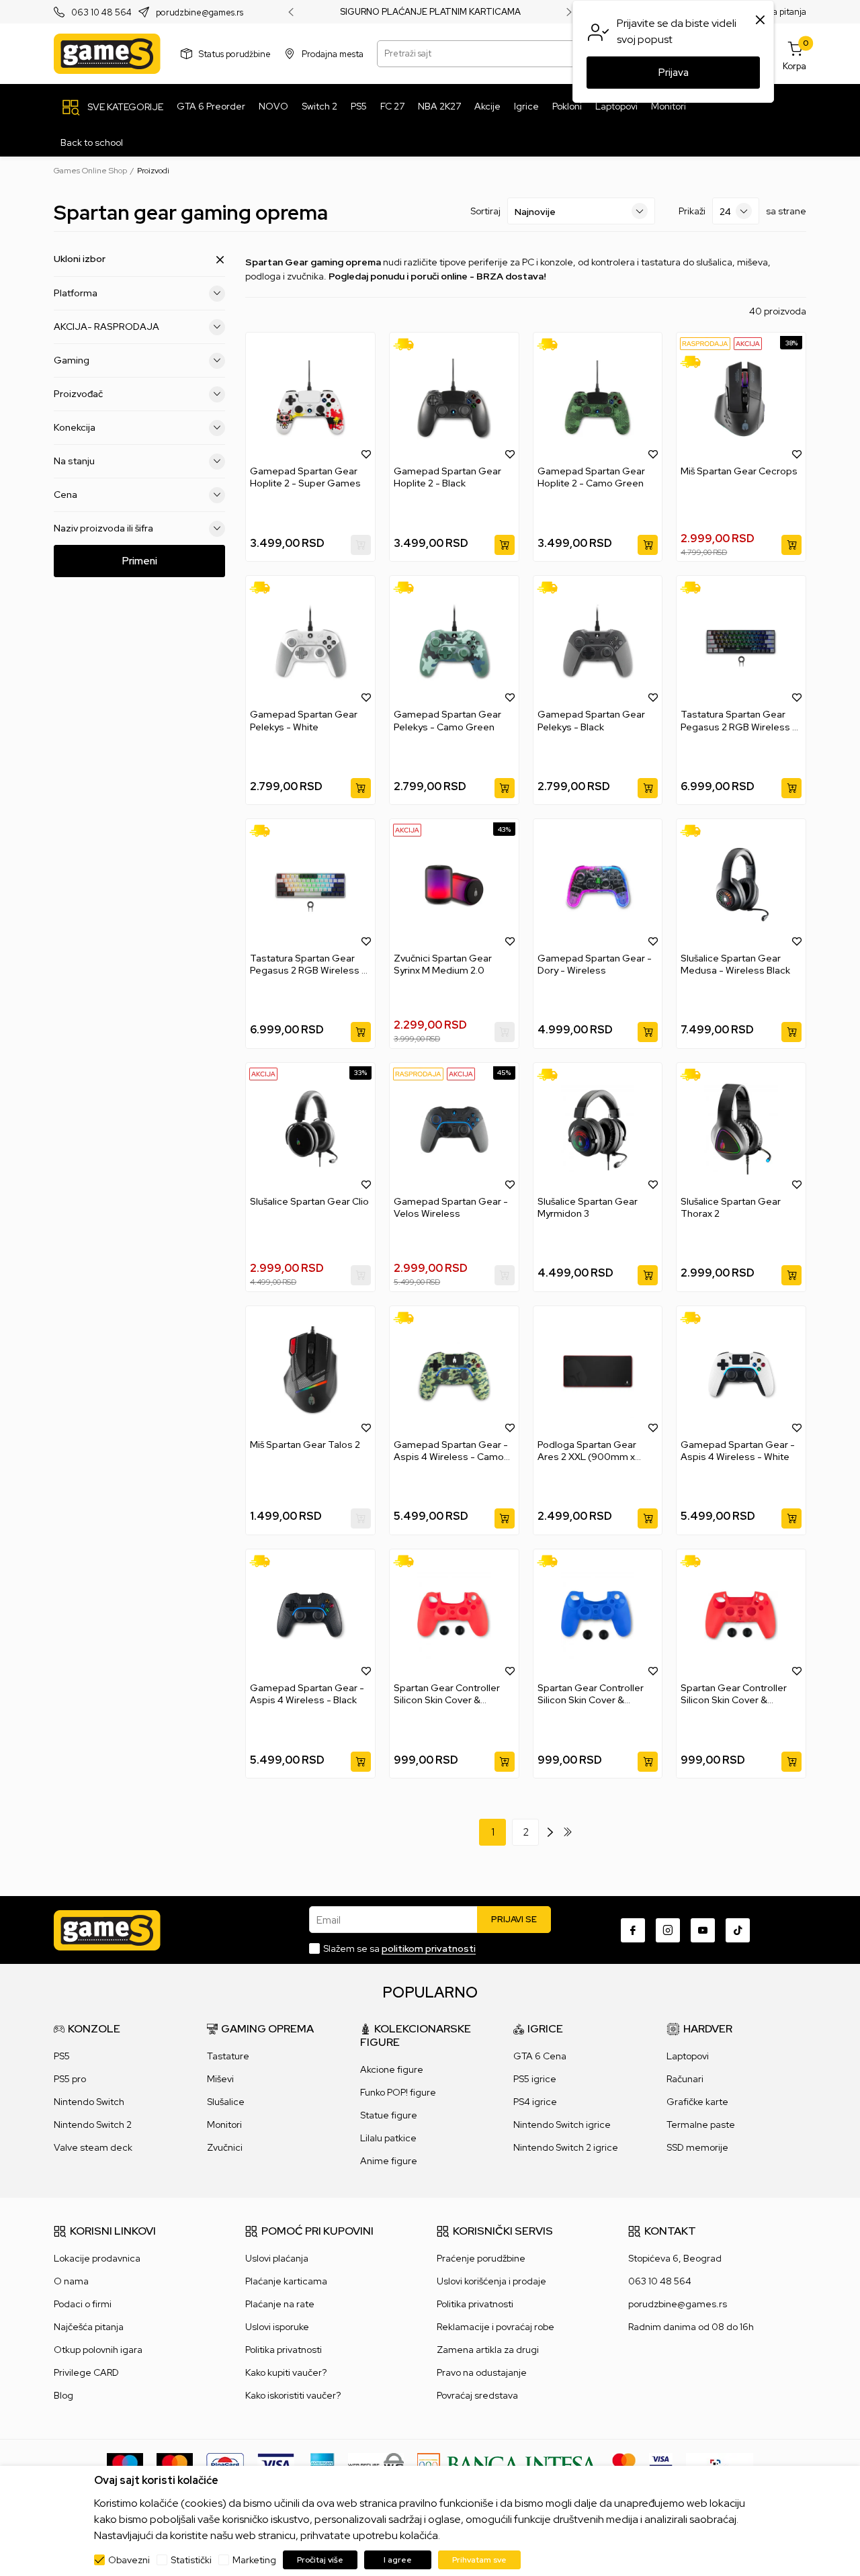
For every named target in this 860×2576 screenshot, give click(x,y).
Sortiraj (485, 211)
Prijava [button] (674, 73)
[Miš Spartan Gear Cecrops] (741, 399)
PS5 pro (70, 2079)
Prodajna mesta (333, 53)
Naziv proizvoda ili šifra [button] (103, 528)
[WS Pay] (376, 2464)
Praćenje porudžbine (481, 2258)
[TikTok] (738, 1930)
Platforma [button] (76, 293)
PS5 (62, 2056)
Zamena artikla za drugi (488, 2350)
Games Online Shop (90, 171)
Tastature (228, 2056)
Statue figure (389, 2115)
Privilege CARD (86, 2372)
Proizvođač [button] (78, 394)
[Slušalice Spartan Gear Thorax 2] (741, 1129)
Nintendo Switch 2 (93, 2124)
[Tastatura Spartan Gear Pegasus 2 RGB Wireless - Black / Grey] (741, 642)
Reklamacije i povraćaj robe (496, 2327)
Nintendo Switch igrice (562, 2124)
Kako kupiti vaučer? (286, 2372)
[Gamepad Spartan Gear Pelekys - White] (310, 642)
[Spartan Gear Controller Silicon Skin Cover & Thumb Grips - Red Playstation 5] (741, 1616)
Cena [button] (66, 495)
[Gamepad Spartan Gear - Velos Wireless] (454, 1129)
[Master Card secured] (624, 2464)
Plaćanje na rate (280, 2304)
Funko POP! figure (398, 2092)
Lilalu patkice (388, 2138)
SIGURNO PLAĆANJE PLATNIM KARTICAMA (430, 12)
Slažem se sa (399, 1948)
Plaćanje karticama (286, 2281)
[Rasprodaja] (705, 343)
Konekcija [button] (75, 427)
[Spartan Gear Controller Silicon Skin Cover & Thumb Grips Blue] (598, 1616)
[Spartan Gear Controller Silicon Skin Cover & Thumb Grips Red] (454, 1616)
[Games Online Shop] (107, 54)
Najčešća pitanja (89, 2327)
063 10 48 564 (101, 12)
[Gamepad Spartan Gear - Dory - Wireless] (598, 885)
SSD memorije (697, 2147)
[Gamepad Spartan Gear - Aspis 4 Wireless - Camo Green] (454, 1372)
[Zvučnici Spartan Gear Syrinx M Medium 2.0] (454, 885)
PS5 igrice (535, 2079)
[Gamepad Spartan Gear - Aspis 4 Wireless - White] (741, 1372)
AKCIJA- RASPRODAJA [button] (106, 327)
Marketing (254, 2560)
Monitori (224, 2124)
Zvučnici (225, 2147)
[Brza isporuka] (408, 344)
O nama (71, 2281)
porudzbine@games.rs (200, 12)
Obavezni (129, 2560)
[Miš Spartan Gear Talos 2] (310, 1372)
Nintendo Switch (89, 2102)
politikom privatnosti (429, 1948)
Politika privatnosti (284, 2350)
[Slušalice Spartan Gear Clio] (310, 1129)
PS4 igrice (535, 2102)
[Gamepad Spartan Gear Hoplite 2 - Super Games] (310, 399)
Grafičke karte (697, 2102)
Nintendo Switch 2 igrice (566, 2147)
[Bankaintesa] (508, 2464)
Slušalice (226, 2102)
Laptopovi (688, 2056)
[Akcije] (748, 343)
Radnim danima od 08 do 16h (691, 2327)
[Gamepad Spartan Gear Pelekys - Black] (598, 642)
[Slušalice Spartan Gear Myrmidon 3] (598, 1129)
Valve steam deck (93, 2147)
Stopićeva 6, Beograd (675, 2258)
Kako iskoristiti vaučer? (293, 2395)
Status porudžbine (235, 53)
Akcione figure (392, 2069)
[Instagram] (668, 1930)
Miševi (220, 2079)
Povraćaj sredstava (477, 2395)
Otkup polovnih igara (98, 2350)
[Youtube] (703, 1930)
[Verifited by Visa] (661, 2464)
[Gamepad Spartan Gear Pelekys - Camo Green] (454, 642)
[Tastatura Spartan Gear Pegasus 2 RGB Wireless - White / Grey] (310, 885)
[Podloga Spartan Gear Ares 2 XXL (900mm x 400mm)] (598, 1372)
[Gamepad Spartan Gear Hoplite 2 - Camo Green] (598, 399)
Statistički (191, 2560)
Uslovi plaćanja (277, 2258)
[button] (366, 454)
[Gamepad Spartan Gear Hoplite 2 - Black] (454, 399)
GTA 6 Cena (540, 2056)
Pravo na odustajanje (482, 2372)
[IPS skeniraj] (720, 2464)
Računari (685, 2079)
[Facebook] (633, 1930)
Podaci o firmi (83, 2304)
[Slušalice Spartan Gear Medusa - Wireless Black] (741, 885)
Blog (63, 2395)
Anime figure (389, 2161)
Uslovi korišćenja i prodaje (491, 2281)
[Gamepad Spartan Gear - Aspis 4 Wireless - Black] (310, 1616)
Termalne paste (701, 2124)
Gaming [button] (72, 360)
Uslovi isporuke (277, 2327)
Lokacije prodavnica (97, 2258)
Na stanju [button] (74, 461)
